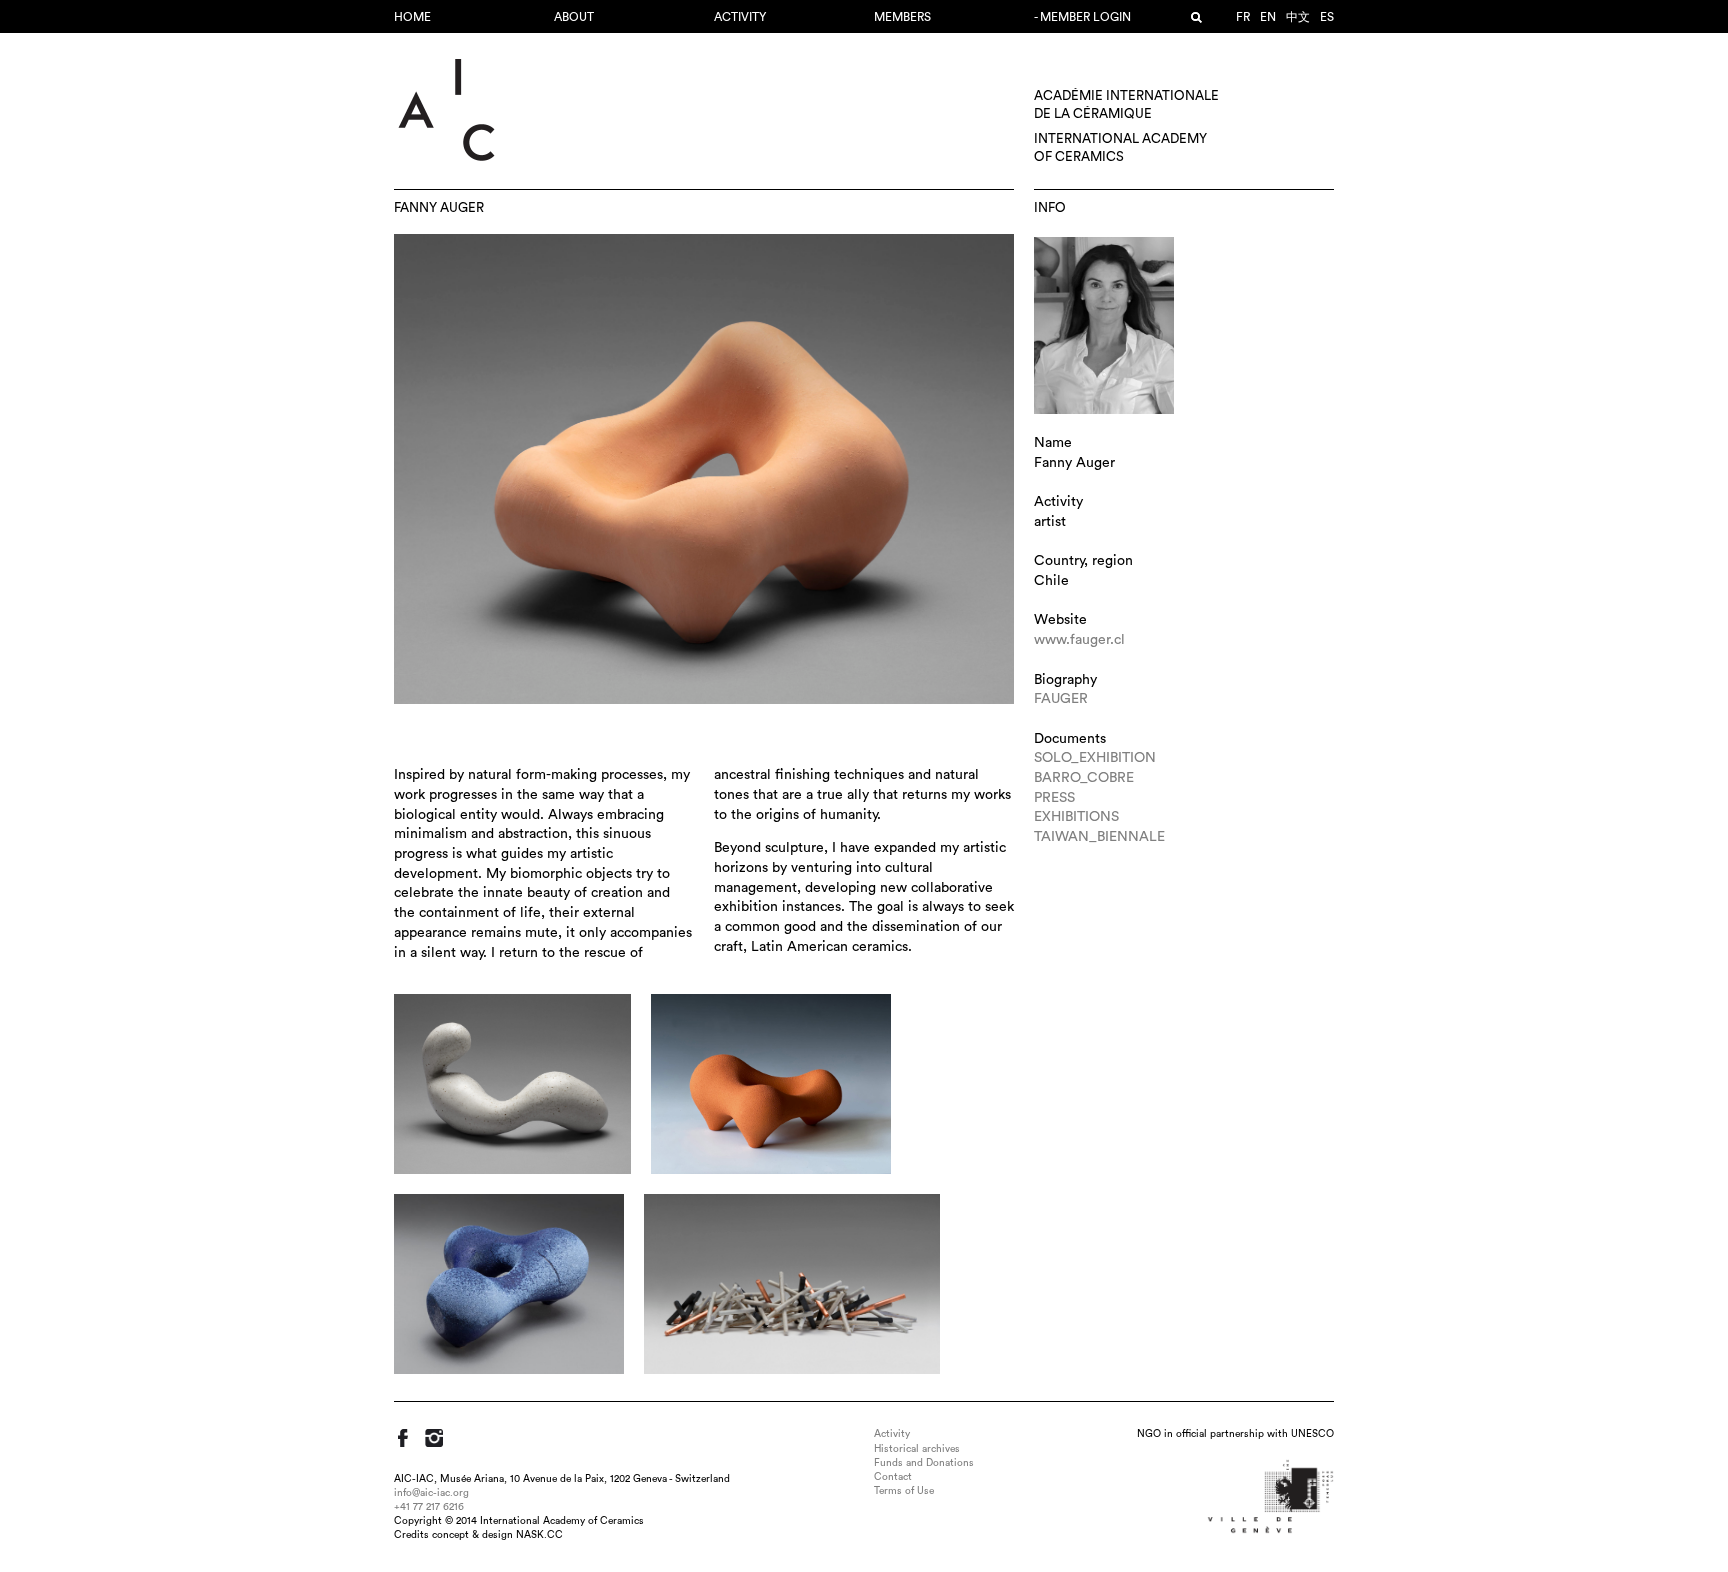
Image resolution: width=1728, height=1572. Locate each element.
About (574, 17)
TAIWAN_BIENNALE (1099, 837)
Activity (740, 17)
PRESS (1054, 798)
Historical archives (917, 1449)
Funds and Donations (924, 1463)
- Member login (1082, 17)
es (1327, 17)
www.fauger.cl (1079, 640)
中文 (1298, 17)
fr (1243, 17)
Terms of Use (904, 1491)
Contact (893, 1477)
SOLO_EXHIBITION (1095, 758)
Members (902, 17)
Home (412, 17)
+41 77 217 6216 (429, 1507)
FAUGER (1061, 699)
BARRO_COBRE (1084, 778)
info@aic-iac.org (431, 1493)
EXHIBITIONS (1076, 817)
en (1268, 17)
